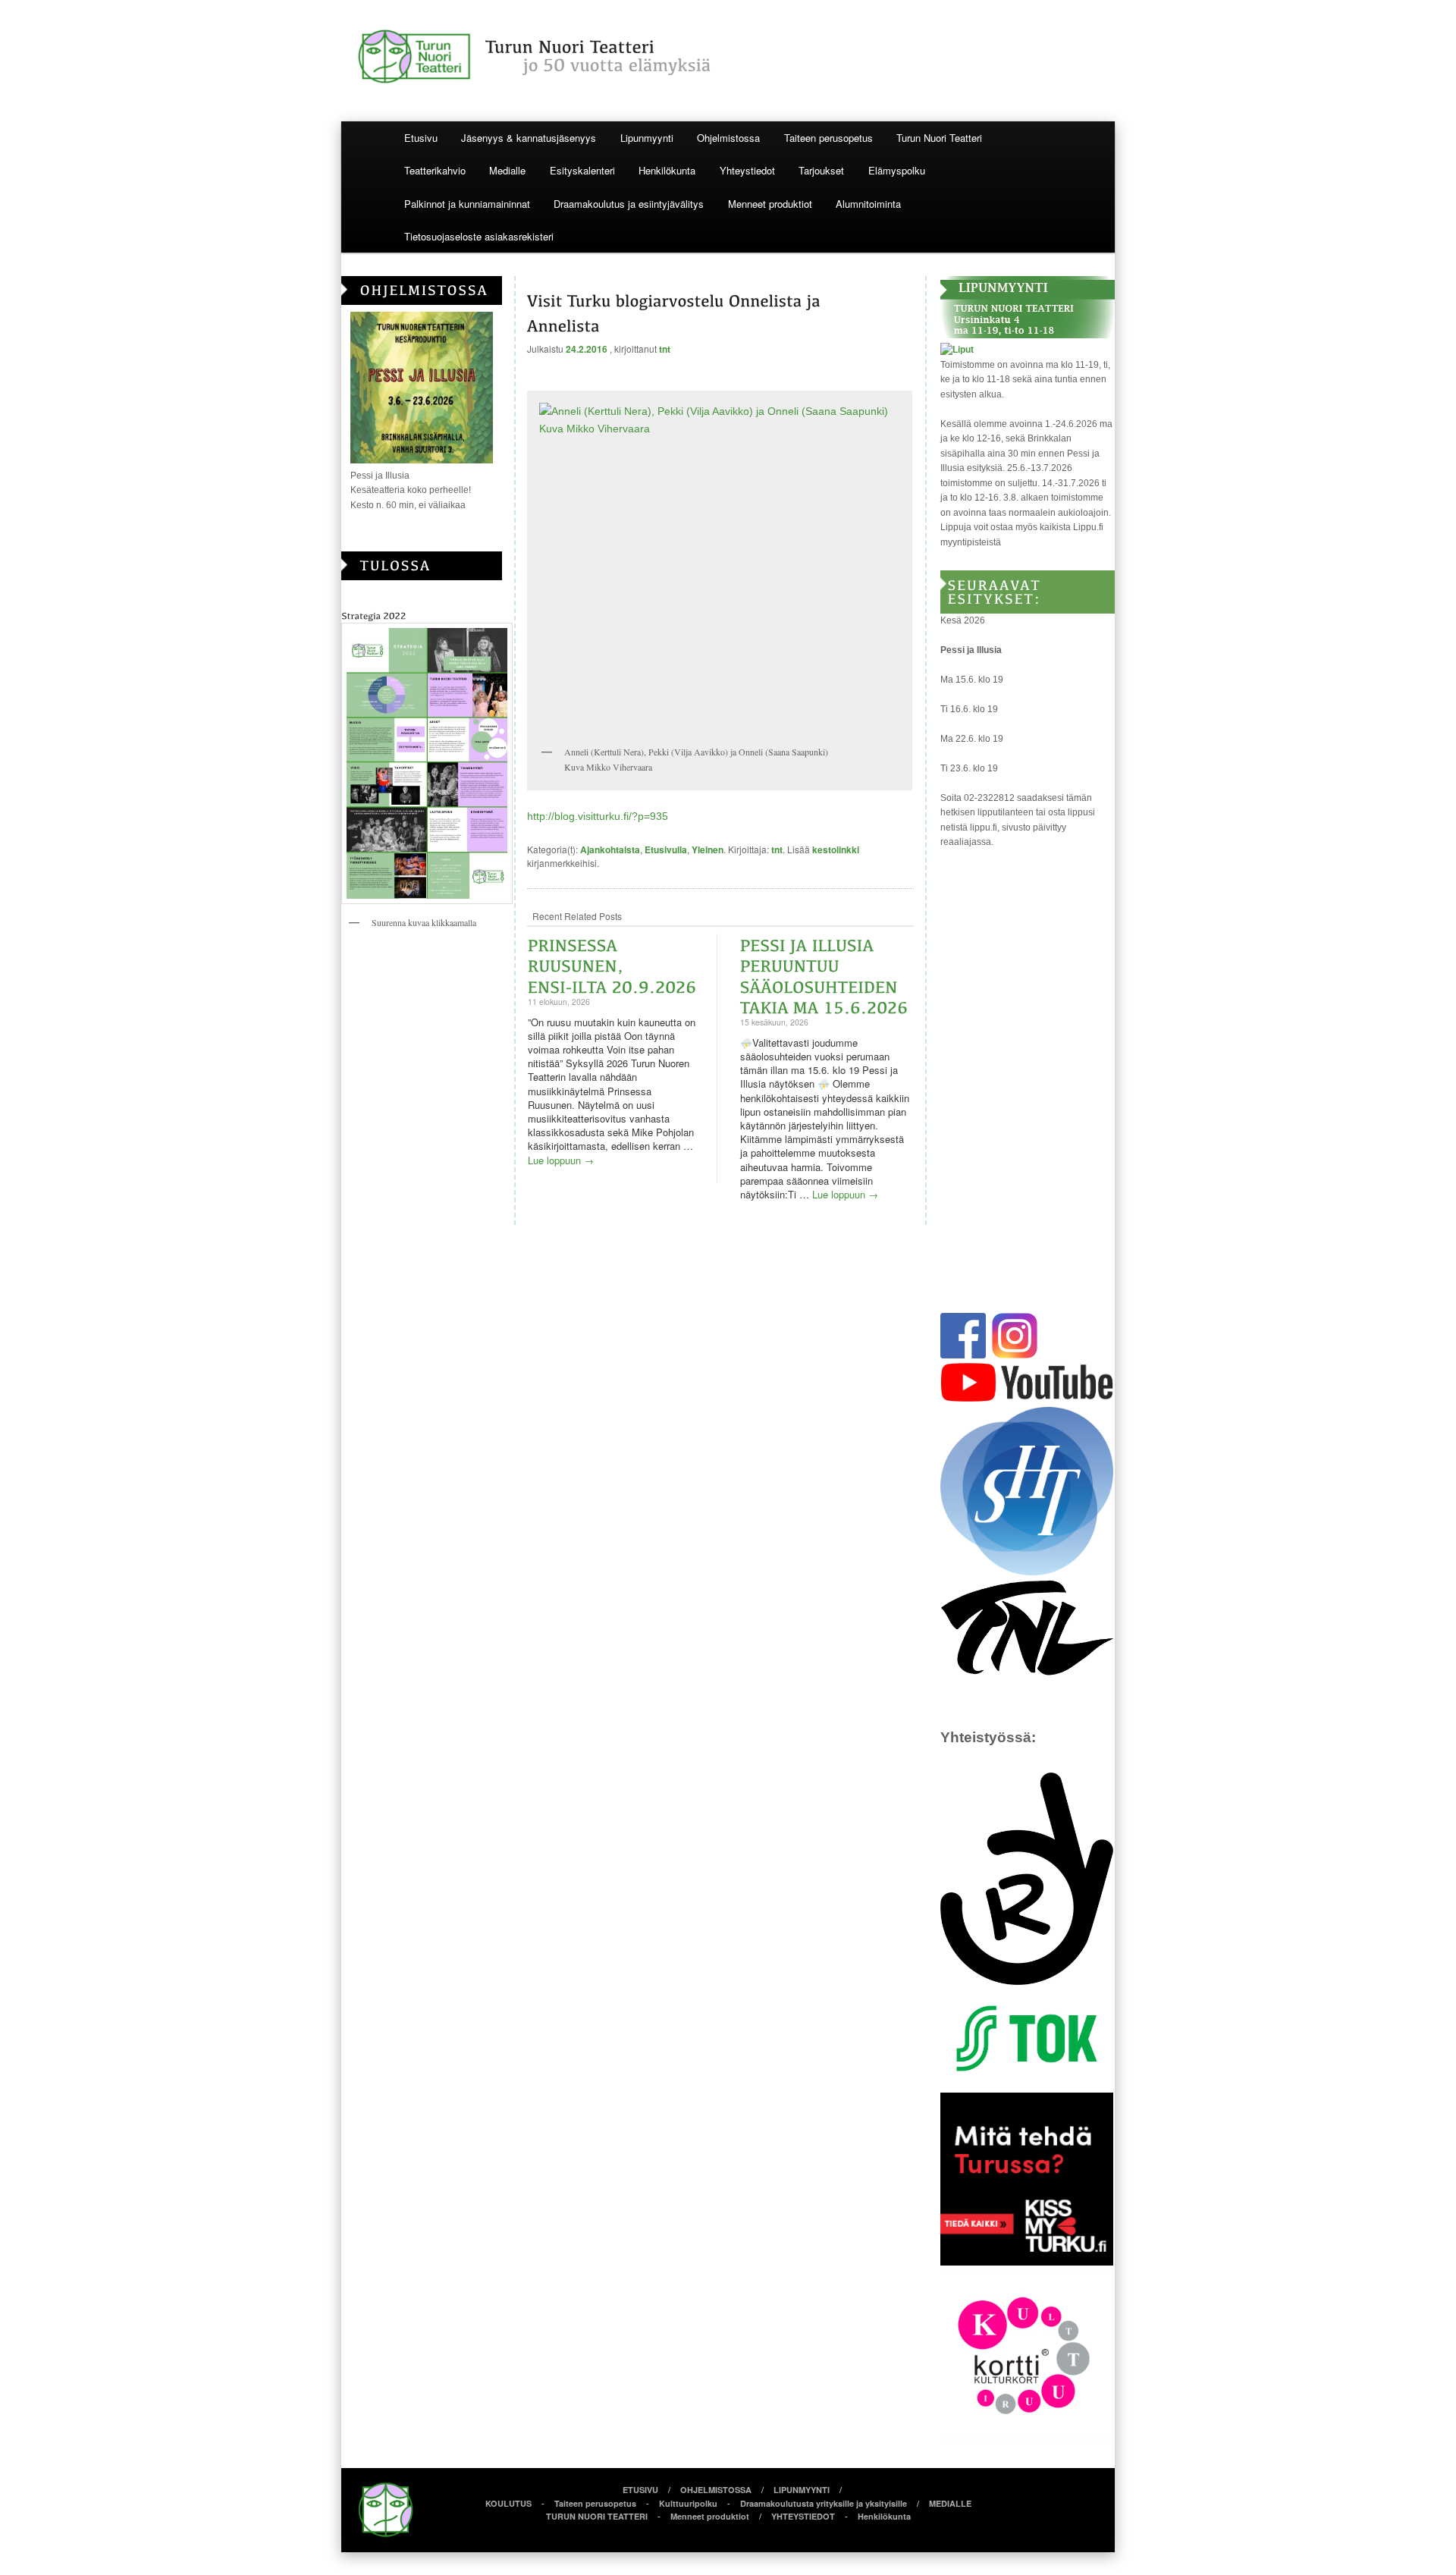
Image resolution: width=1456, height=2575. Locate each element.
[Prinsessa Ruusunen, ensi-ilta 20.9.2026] (612, 964)
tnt (665, 349)
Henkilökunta (667, 170)
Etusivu (421, 138)
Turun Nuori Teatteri (939, 138)
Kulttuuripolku (688, 2503)
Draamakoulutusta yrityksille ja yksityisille (824, 2503)
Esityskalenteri (582, 170)
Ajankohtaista (610, 849)
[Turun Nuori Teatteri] (728, 57)
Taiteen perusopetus (828, 138)
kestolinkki (836, 849)
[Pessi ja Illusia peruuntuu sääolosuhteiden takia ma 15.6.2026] (824, 974)
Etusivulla (666, 849)
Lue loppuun (561, 1160)
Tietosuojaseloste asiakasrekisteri (479, 236)
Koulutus (508, 2503)
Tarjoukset (821, 170)
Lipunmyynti (647, 138)
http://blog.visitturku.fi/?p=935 (598, 816)
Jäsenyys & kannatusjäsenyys (529, 138)
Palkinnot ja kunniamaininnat (467, 204)
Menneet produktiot (770, 204)
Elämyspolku (897, 170)
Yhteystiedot (747, 170)
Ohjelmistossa (728, 138)
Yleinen (708, 849)
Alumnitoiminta (868, 204)
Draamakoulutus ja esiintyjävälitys (629, 204)
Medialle (507, 170)
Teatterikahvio (435, 170)
